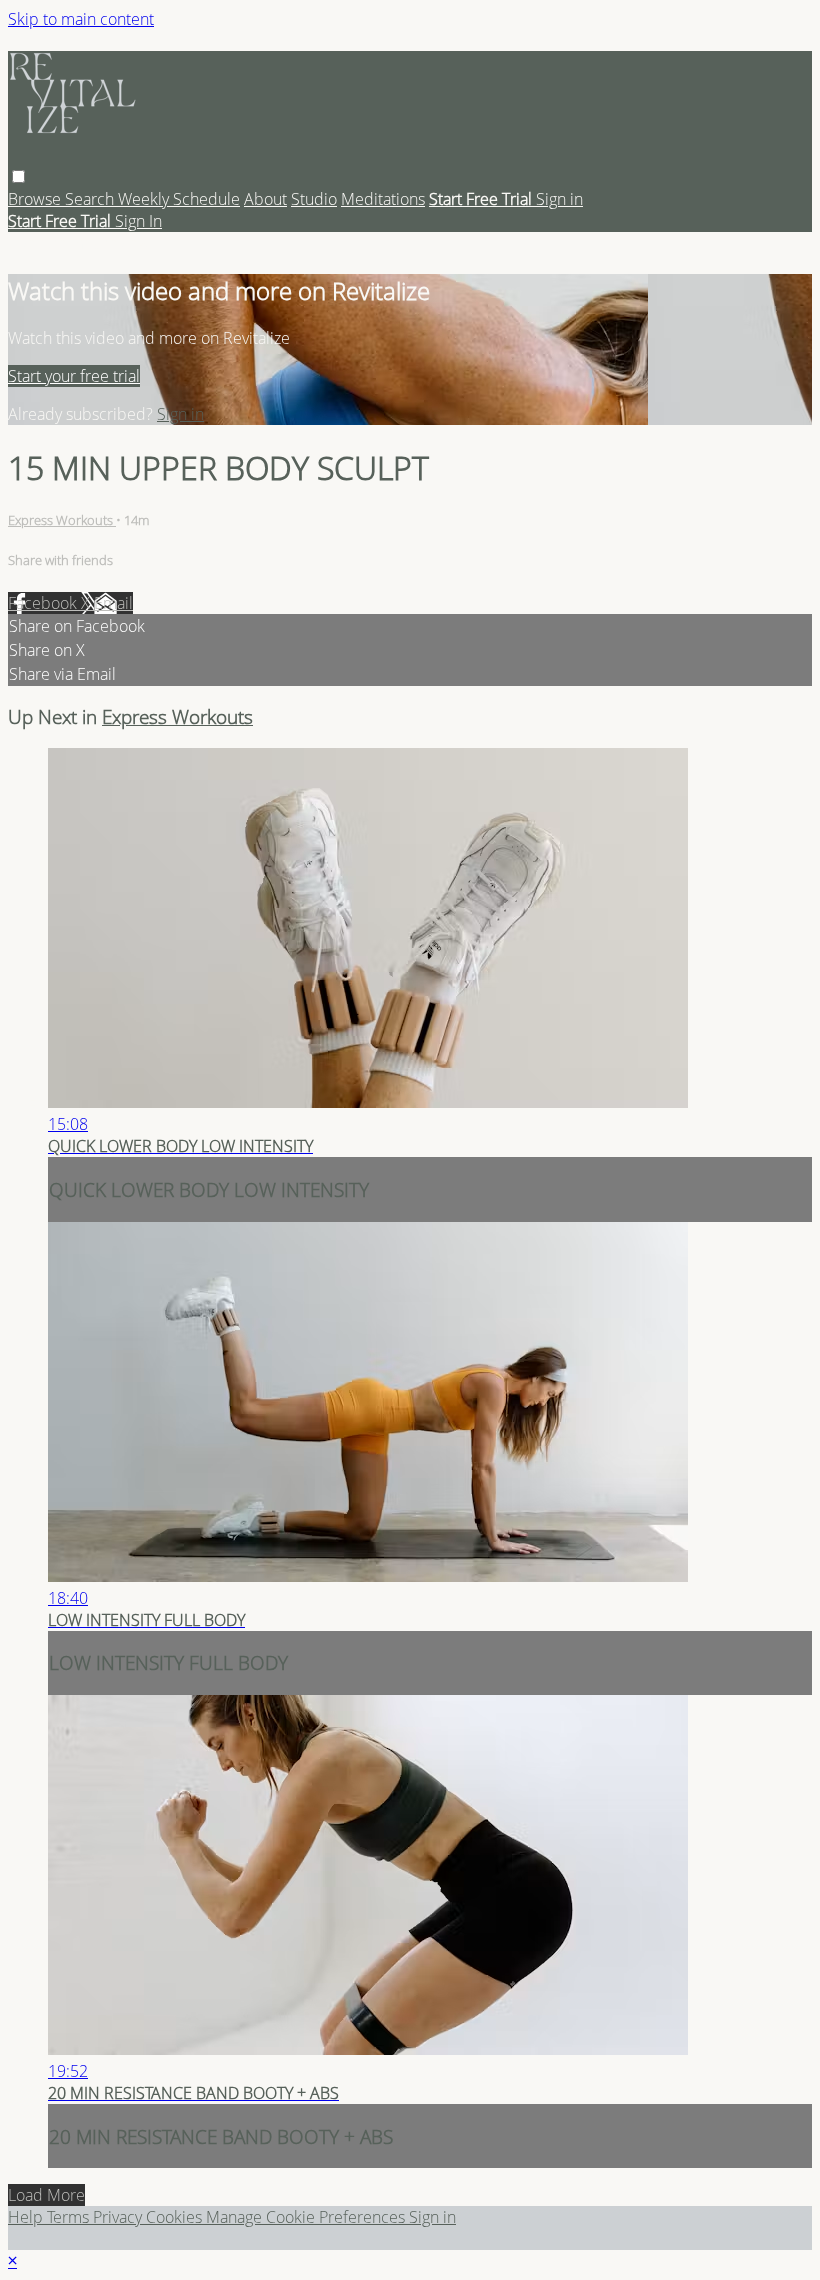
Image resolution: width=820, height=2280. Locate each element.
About (265, 199)
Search (91, 199)
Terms (70, 2217)
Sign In (138, 221)
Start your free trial (74, 376)
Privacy (119, 2217)
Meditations (383, 199)
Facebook (44, 603)
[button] (18, 176)
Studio (314, 199)
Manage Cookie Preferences (307, 2217)
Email (113, 603)
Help (27, 2217)
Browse (36, 199)
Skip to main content (81, 19)
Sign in (559, 199)
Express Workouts (62, 520)
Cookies (176, 2217)
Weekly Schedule (179, 199)
